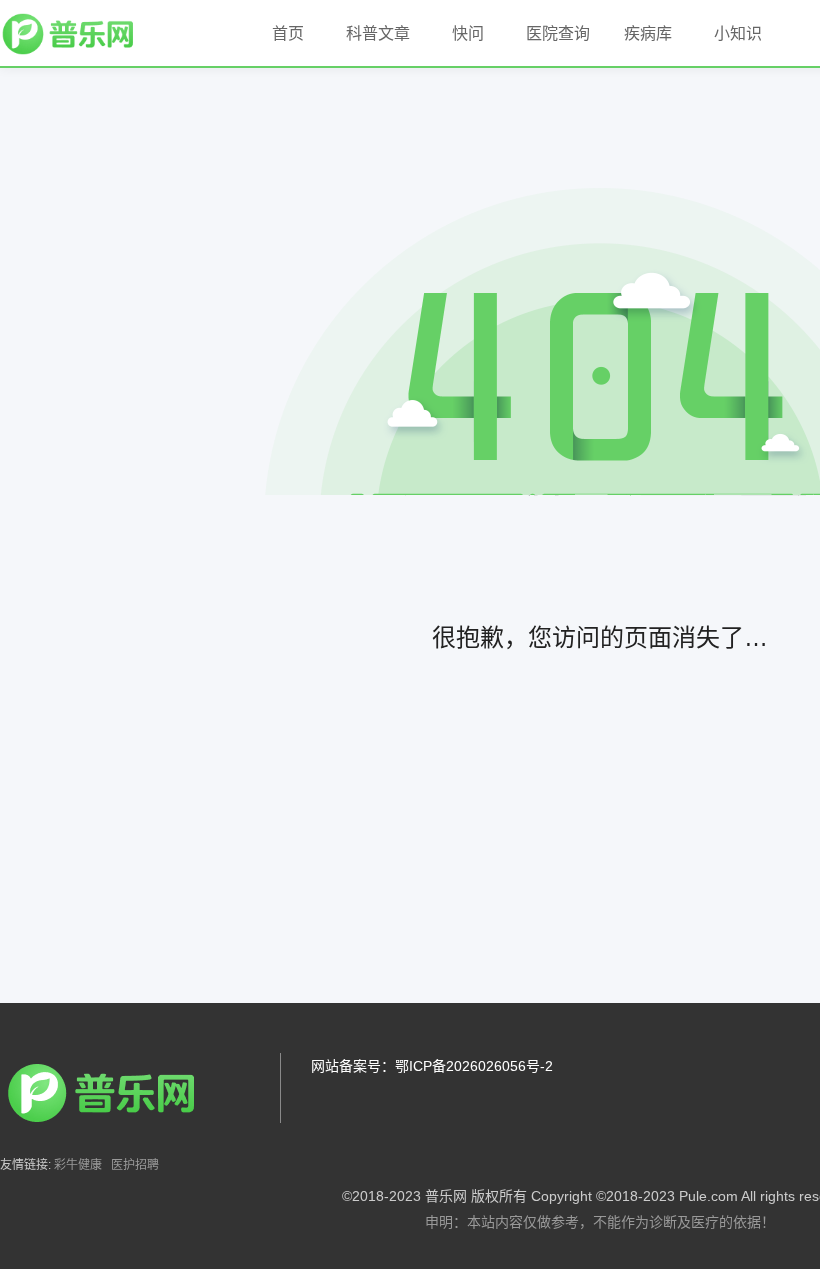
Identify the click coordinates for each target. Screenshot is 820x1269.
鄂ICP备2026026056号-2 (474, 1066)
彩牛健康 (78, 1165)
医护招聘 (135, 1165)
